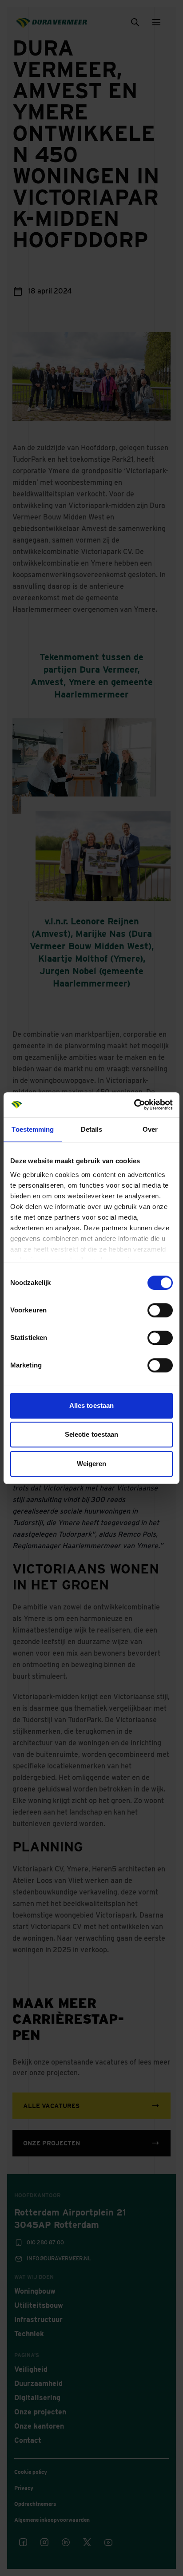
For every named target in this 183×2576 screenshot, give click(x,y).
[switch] (160, 1310)
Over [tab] (150, 1129)
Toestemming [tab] (33, 1129)
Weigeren (92, 1464)
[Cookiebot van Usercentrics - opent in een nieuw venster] (134, 1105)
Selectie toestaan (92, 1434)
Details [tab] (92, 1129)
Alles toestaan (91, 1405)
